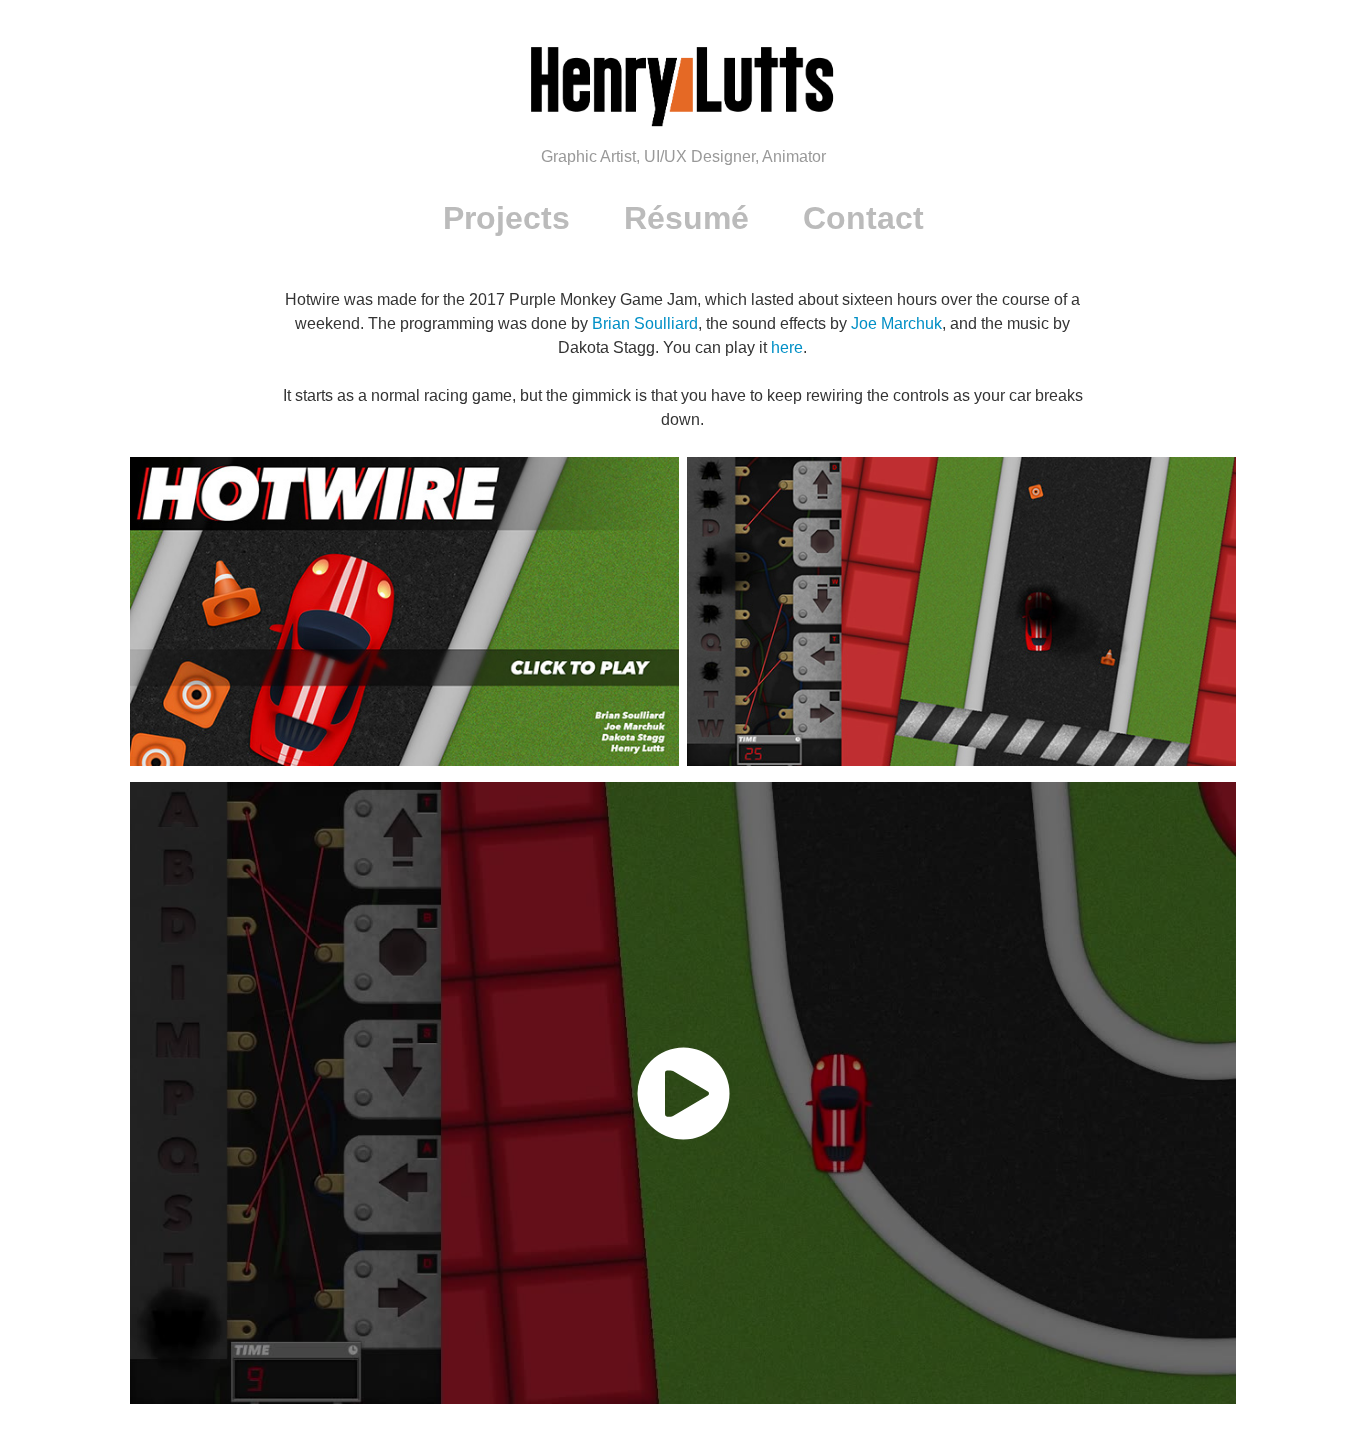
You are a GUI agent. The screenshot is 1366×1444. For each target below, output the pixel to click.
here (787, 347)
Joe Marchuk (896, 323)
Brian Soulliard (645, 323)
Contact (863, 218)
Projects (506, 218)
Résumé (686, 218)
